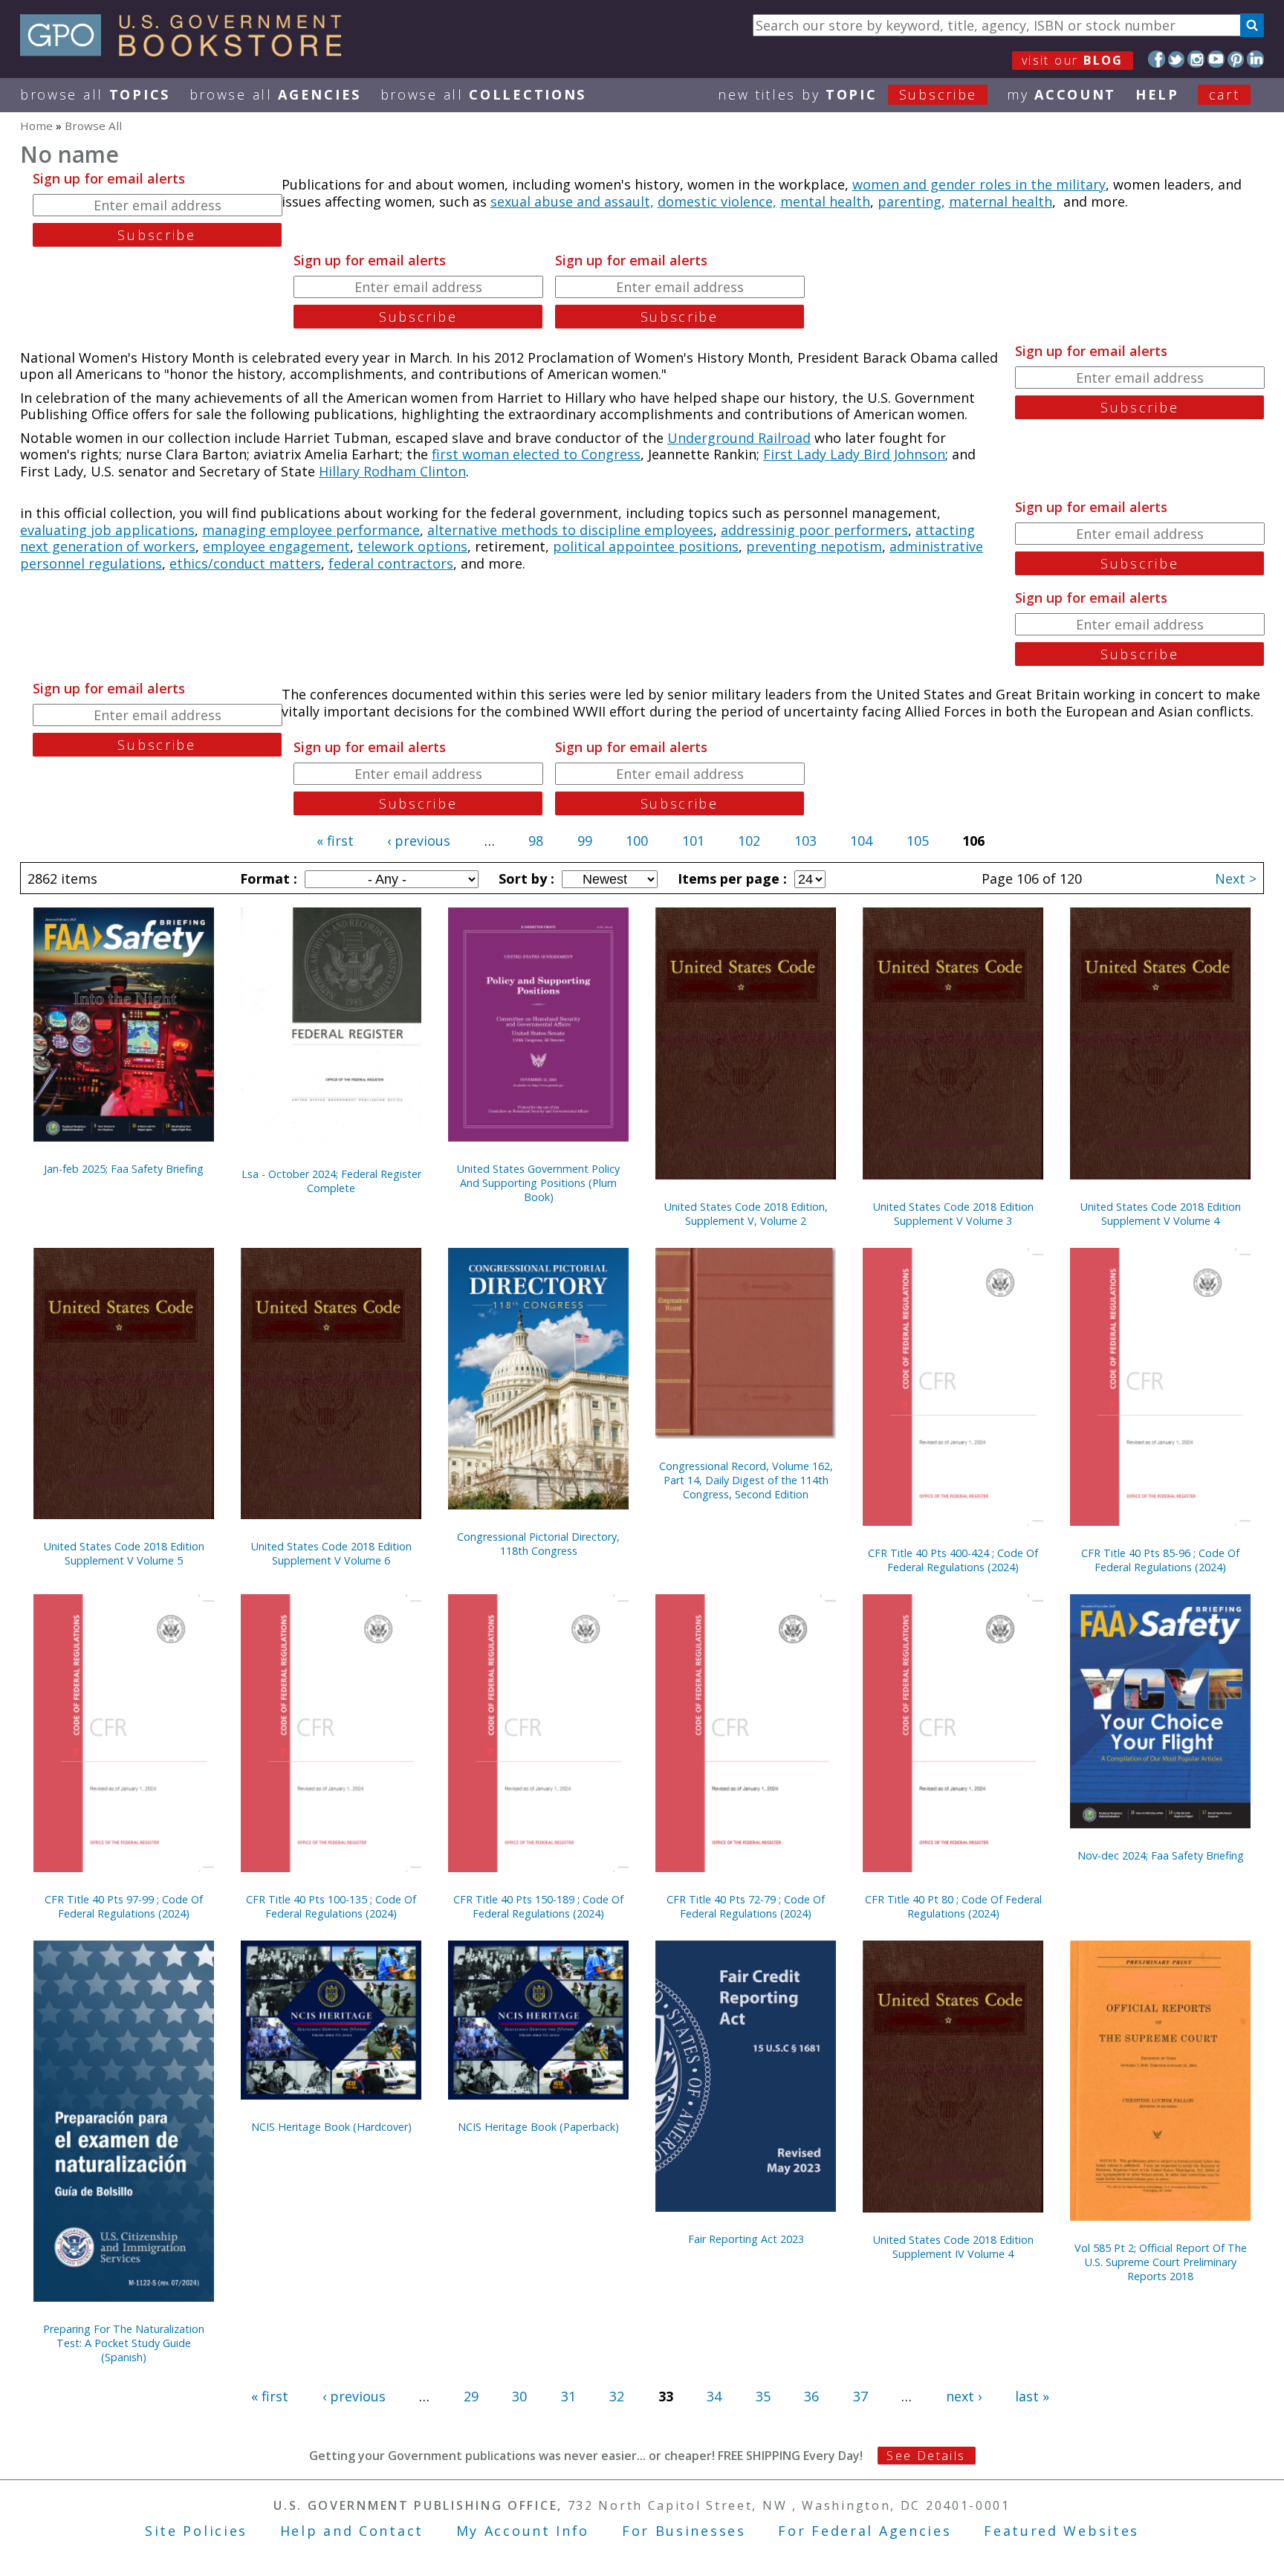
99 (585, 841)
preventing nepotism (814, 546)
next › (964, 2396)
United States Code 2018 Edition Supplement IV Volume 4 (953, 2247)
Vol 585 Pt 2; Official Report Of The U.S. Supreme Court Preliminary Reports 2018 (1161, 2262)
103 (805, 841)
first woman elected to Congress (536, 454)
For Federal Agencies (865, 2531)
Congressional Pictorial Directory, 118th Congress (538, 1544)
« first (335, 841)
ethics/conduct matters (245, 563)
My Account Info (523, 2531)
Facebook (1157, 59)
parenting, (911, 201)
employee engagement (276, 546)
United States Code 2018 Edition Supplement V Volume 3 (953, 1214)
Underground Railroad (739, 438)
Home (36, 126)
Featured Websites (1061, 2531)
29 (471, 2396)
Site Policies (196, 2531)
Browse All (95, 94)
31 (568, 2396)
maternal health (1001, 201)
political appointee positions (646, 546)
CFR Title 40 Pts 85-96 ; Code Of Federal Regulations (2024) (1160, 1560)
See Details (926, 2456)
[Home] (188, 51)
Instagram (1196, 59)
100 (637, 841)
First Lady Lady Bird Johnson (854, 454)
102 (749, 841)
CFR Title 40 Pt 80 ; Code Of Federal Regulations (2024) (953, 1906)
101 (693, 841)
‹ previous (419, 841)
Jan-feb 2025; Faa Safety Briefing (124, 1169)
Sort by (525, 878)
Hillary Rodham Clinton (392, 471)
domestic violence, (717, 201)
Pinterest (1236, 59)
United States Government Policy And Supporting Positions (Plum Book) (538, 1183)
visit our (1073, 60)
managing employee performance (311, 530)
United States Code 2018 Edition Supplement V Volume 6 (331, 1553)
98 (536, 841)
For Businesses (684, 2531)
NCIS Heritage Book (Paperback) (538, 2127)
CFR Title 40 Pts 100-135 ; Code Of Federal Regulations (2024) (331, 1906)
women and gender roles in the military (979, 184)
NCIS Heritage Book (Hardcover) (331, 2127)
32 (617, 2396)
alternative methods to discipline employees (570, 530)
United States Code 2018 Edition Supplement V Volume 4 (1161, 1214)
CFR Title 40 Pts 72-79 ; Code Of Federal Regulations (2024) (746, 1906)
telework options (412, 546)
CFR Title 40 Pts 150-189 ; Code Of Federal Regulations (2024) (538, 1906)
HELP (1157, 94)
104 (861, 841)
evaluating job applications (107, 530)
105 (918, 841)
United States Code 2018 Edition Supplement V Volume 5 (124, 1553)
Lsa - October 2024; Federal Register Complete (331, 1181)
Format (267, 878)
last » (1032, 2396)
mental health (825, 201)
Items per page (730, 878)
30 (519, 2396)
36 (811, 2396)
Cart (1225, 94)
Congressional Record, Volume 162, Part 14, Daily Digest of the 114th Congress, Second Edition (746, 1480)
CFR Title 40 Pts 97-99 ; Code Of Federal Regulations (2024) (124, 1906)
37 (860, 2396)
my (1061, 94)
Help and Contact (352, 2531)
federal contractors (391, 563)
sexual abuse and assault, (572, 201)
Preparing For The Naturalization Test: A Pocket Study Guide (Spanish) (124, 2343)
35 (763, 2396)
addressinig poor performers (814, 530)
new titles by (847, 94)
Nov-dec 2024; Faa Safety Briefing (1161, 1855)
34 (714, 2396)
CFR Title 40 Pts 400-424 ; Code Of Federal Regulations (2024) (953, 1560)
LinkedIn (1255, 59)
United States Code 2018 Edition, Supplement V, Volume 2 (746, 1214)
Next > (1236, 878)
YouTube (1216, 59)
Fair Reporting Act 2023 (746, 2239)
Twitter (1177, 59)
